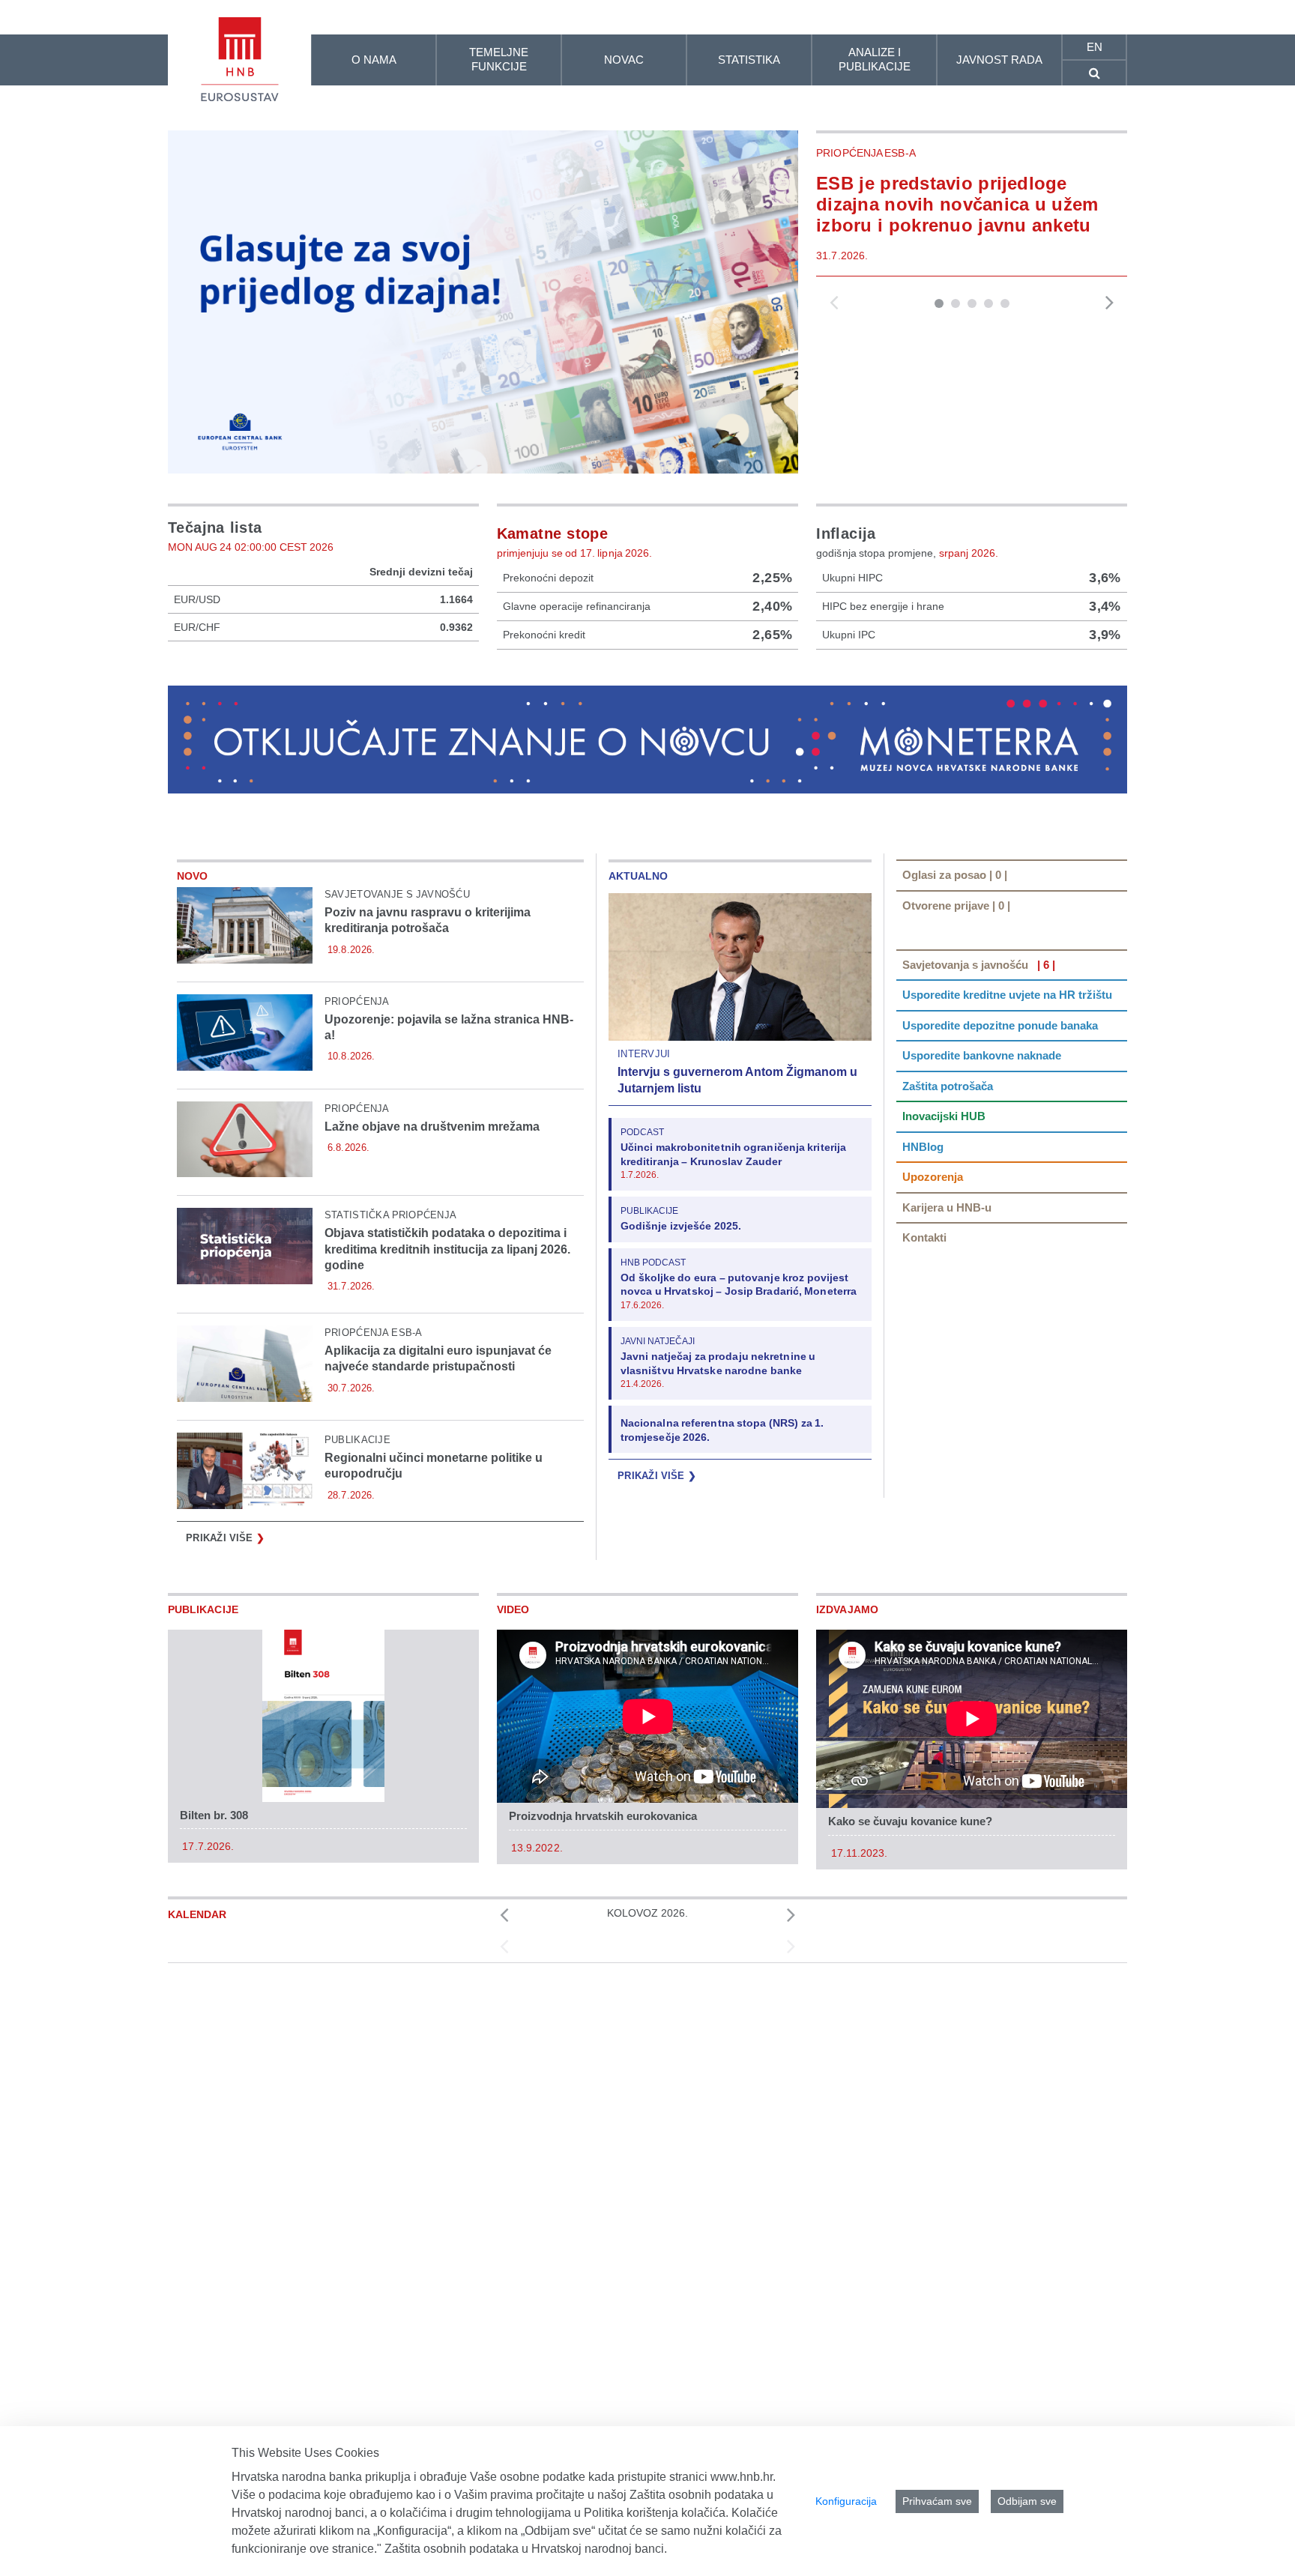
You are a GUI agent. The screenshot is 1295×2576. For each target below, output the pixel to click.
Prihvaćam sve (937, 2501)
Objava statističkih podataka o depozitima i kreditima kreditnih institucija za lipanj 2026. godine (447, 1249)
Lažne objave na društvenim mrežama (432, 1127)
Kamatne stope (553, 533)
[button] (939, 303)
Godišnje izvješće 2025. (681, 1226)
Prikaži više (225, 1538)
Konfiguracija (846, 2501)
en (1095, 47)
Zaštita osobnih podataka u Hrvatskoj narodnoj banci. (526, 2549)
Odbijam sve (1027, 2501)
